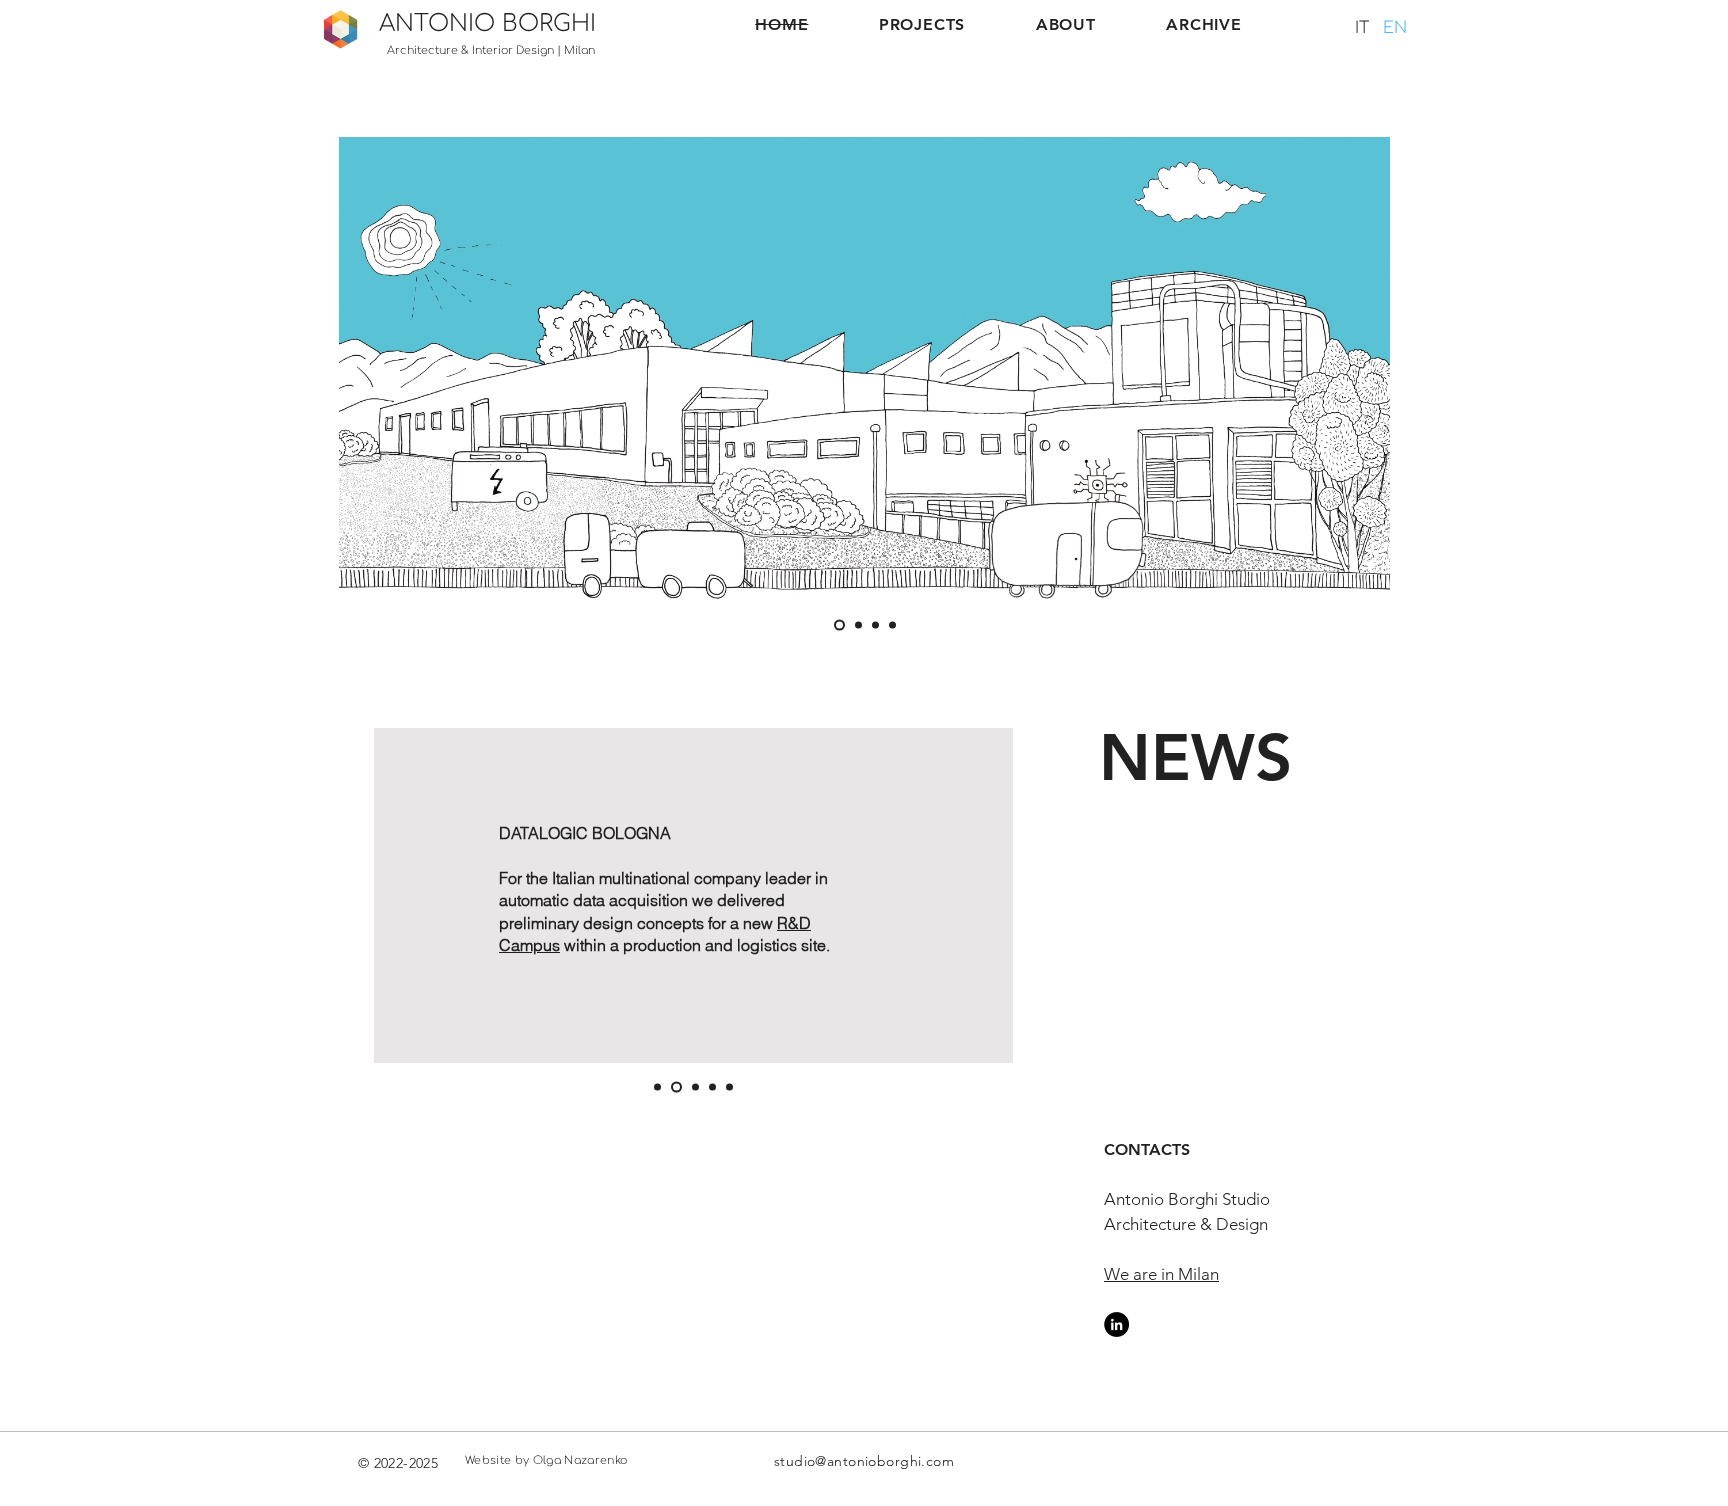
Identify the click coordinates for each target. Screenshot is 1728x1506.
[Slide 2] (858, 625)
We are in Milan (1161, 1274)
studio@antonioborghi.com (864, 1461)
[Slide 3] (875, 625)
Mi (571, 50)
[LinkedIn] (1116, 1324)
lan (586, 50)
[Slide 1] (839, 625)
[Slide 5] (729, 1087)
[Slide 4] (892, 625)
